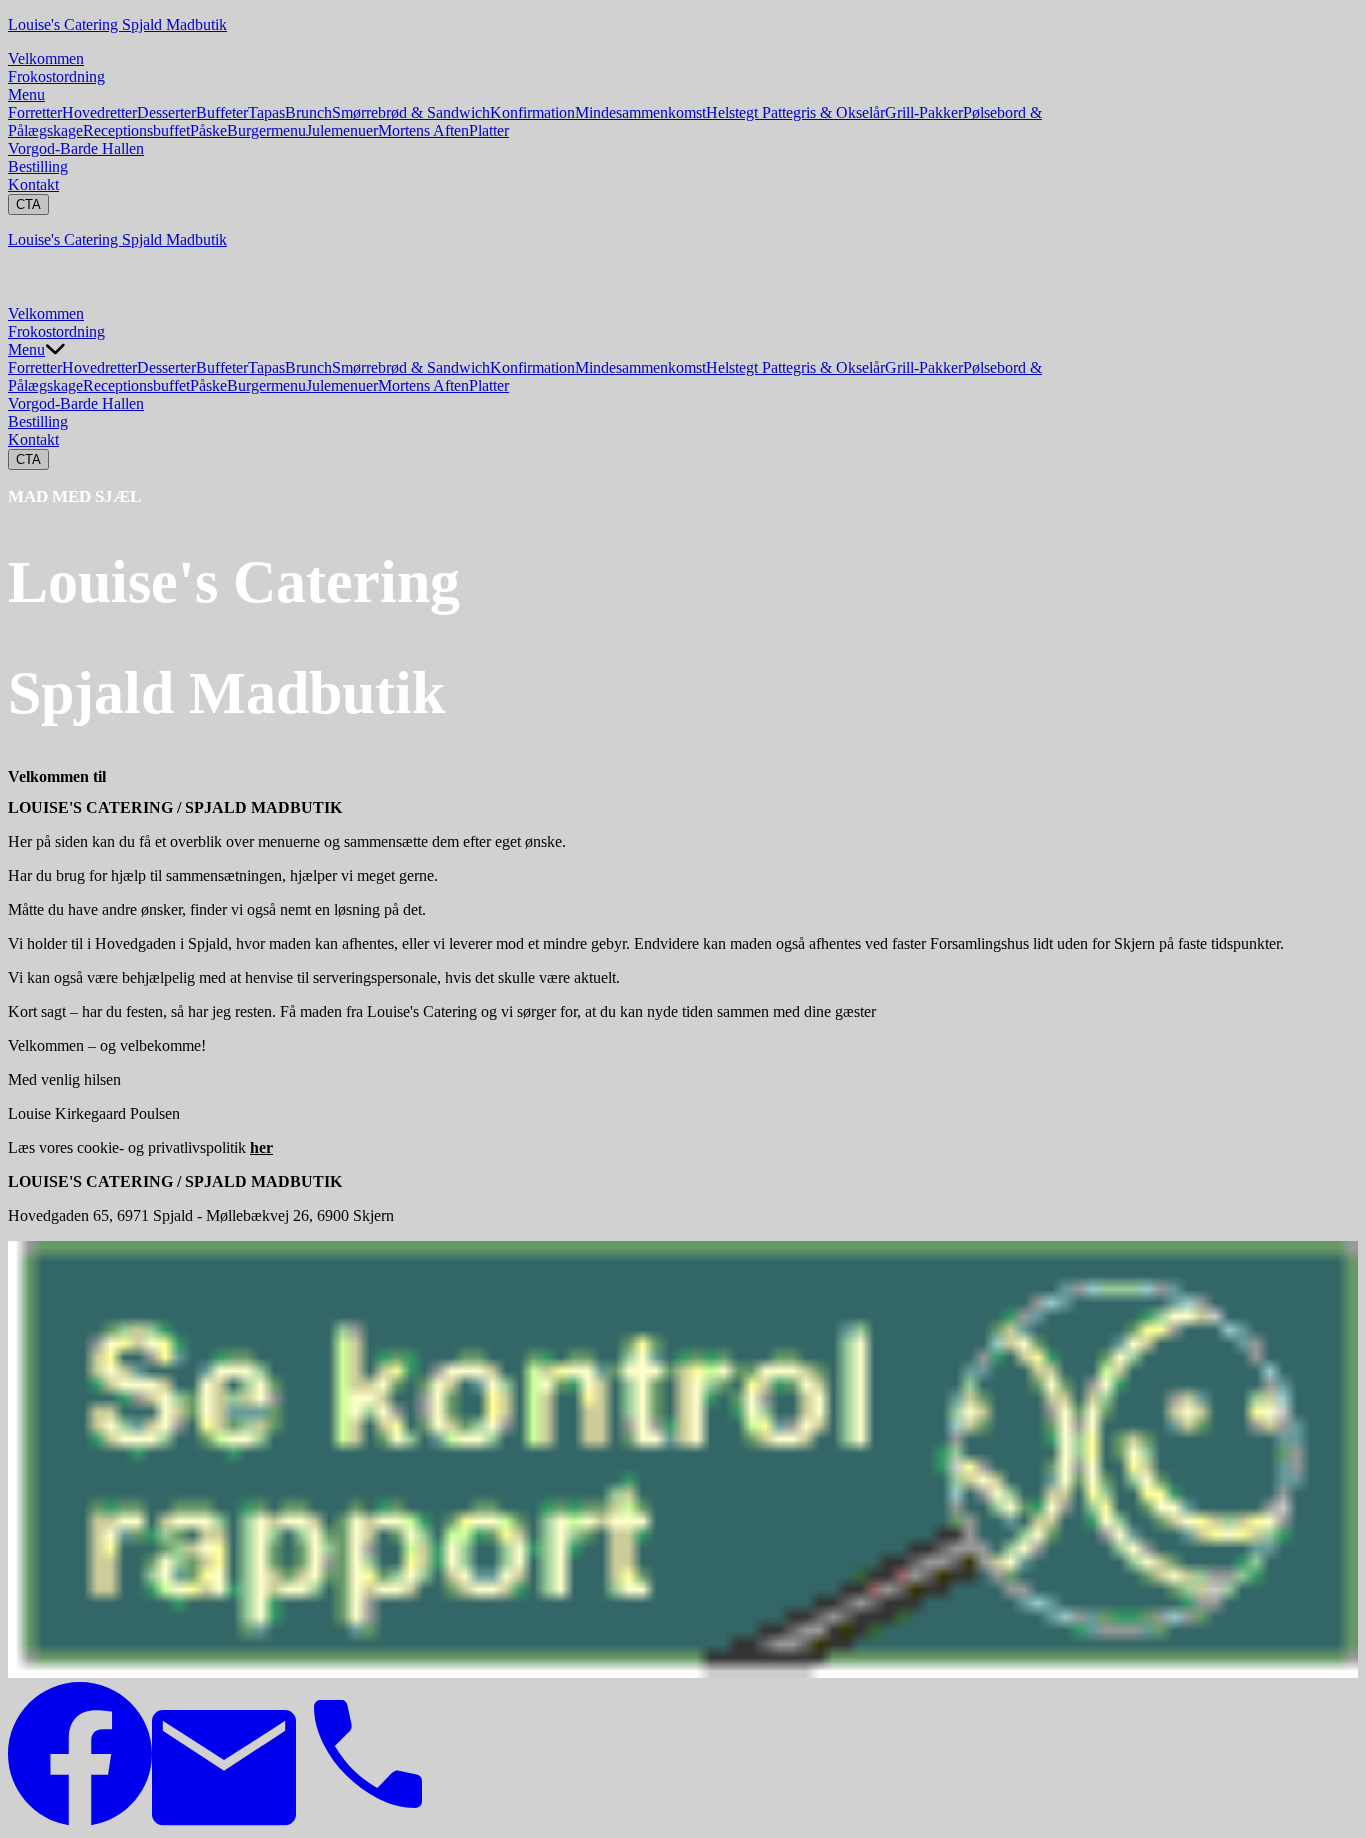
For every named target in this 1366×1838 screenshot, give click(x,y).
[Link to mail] (224, 1820)
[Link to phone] (368, 1820)
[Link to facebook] (80, 1820)
